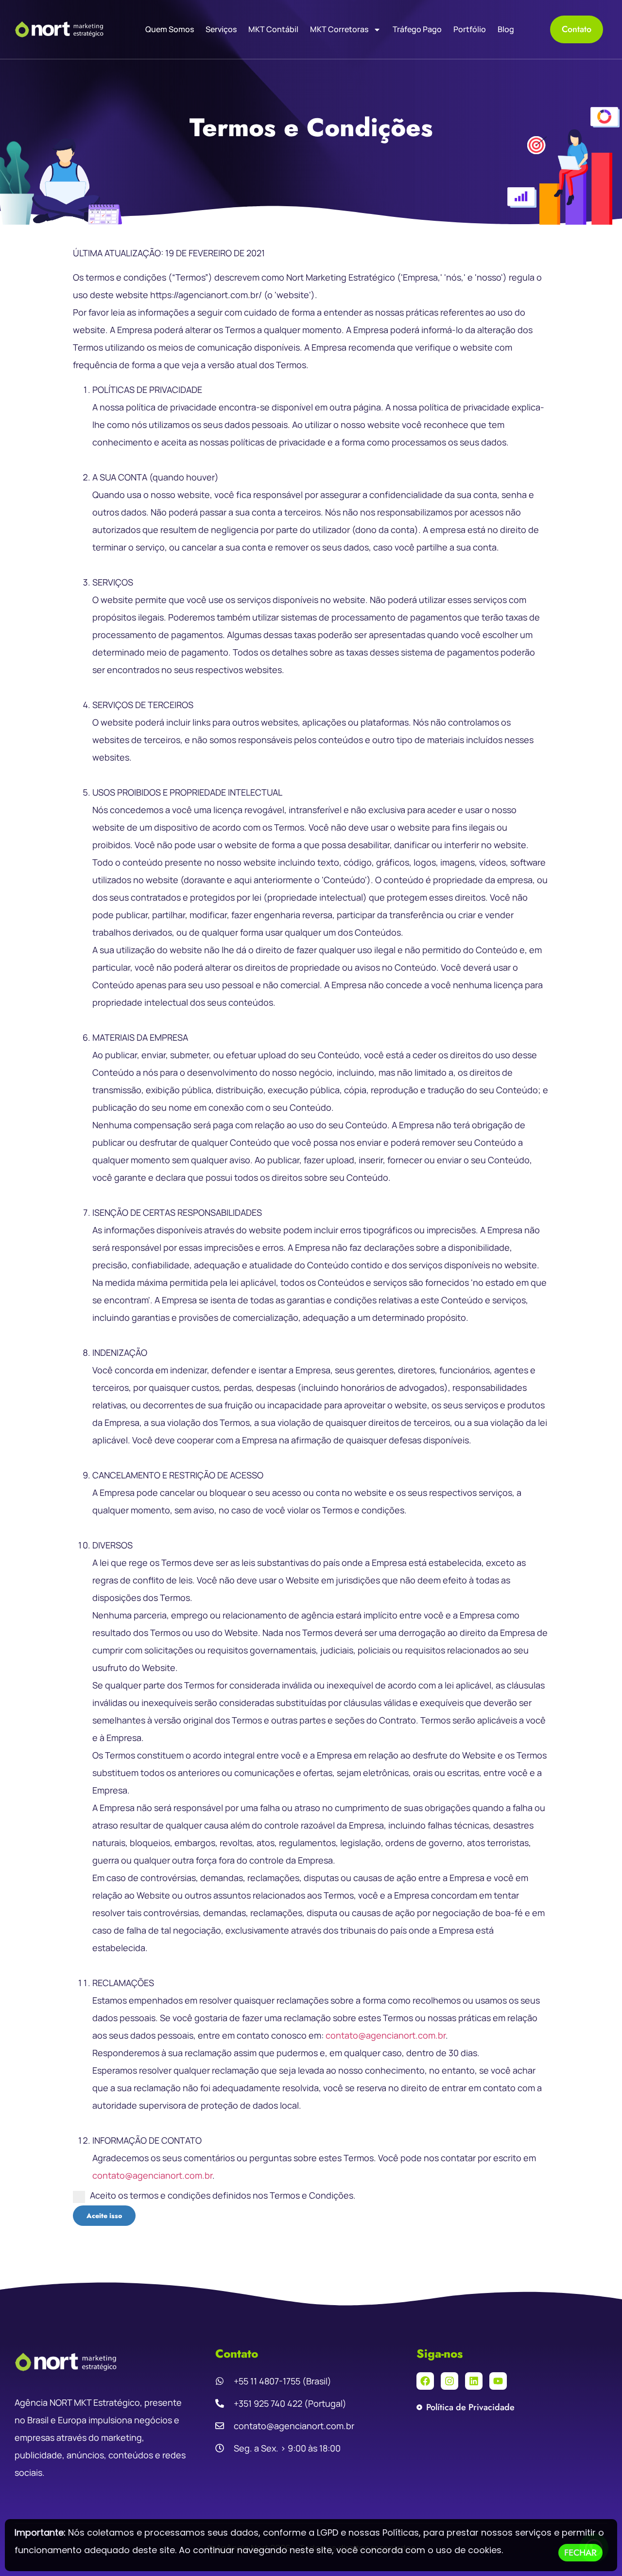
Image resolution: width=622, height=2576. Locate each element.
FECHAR (580, 2553)
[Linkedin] (474, 2381)
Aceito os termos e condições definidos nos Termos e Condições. (223, 2195)
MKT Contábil (273, 29)
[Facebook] (425, 2381)
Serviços (221, 29)
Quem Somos (170, 29)
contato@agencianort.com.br (386, 2035)
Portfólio (470, 29)
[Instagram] (449, 2381)
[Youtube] (498, 2381)
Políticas (401, 2532)
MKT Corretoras (339, 29)
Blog (506, 29)
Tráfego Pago (417, 29)
